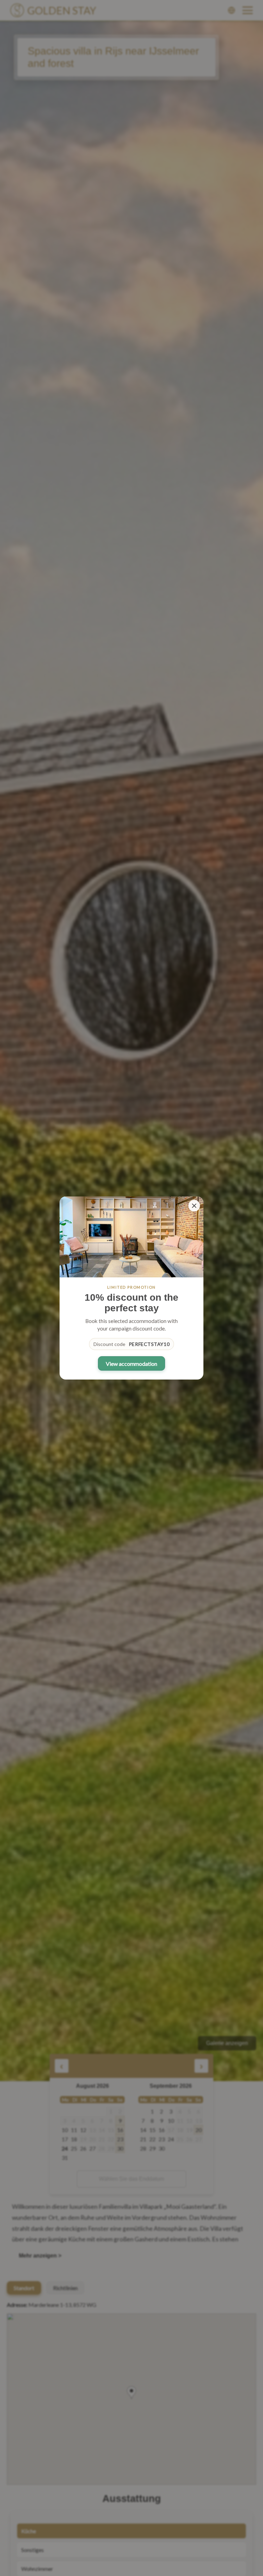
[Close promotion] (194, 1206)
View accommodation (131, 1364)
